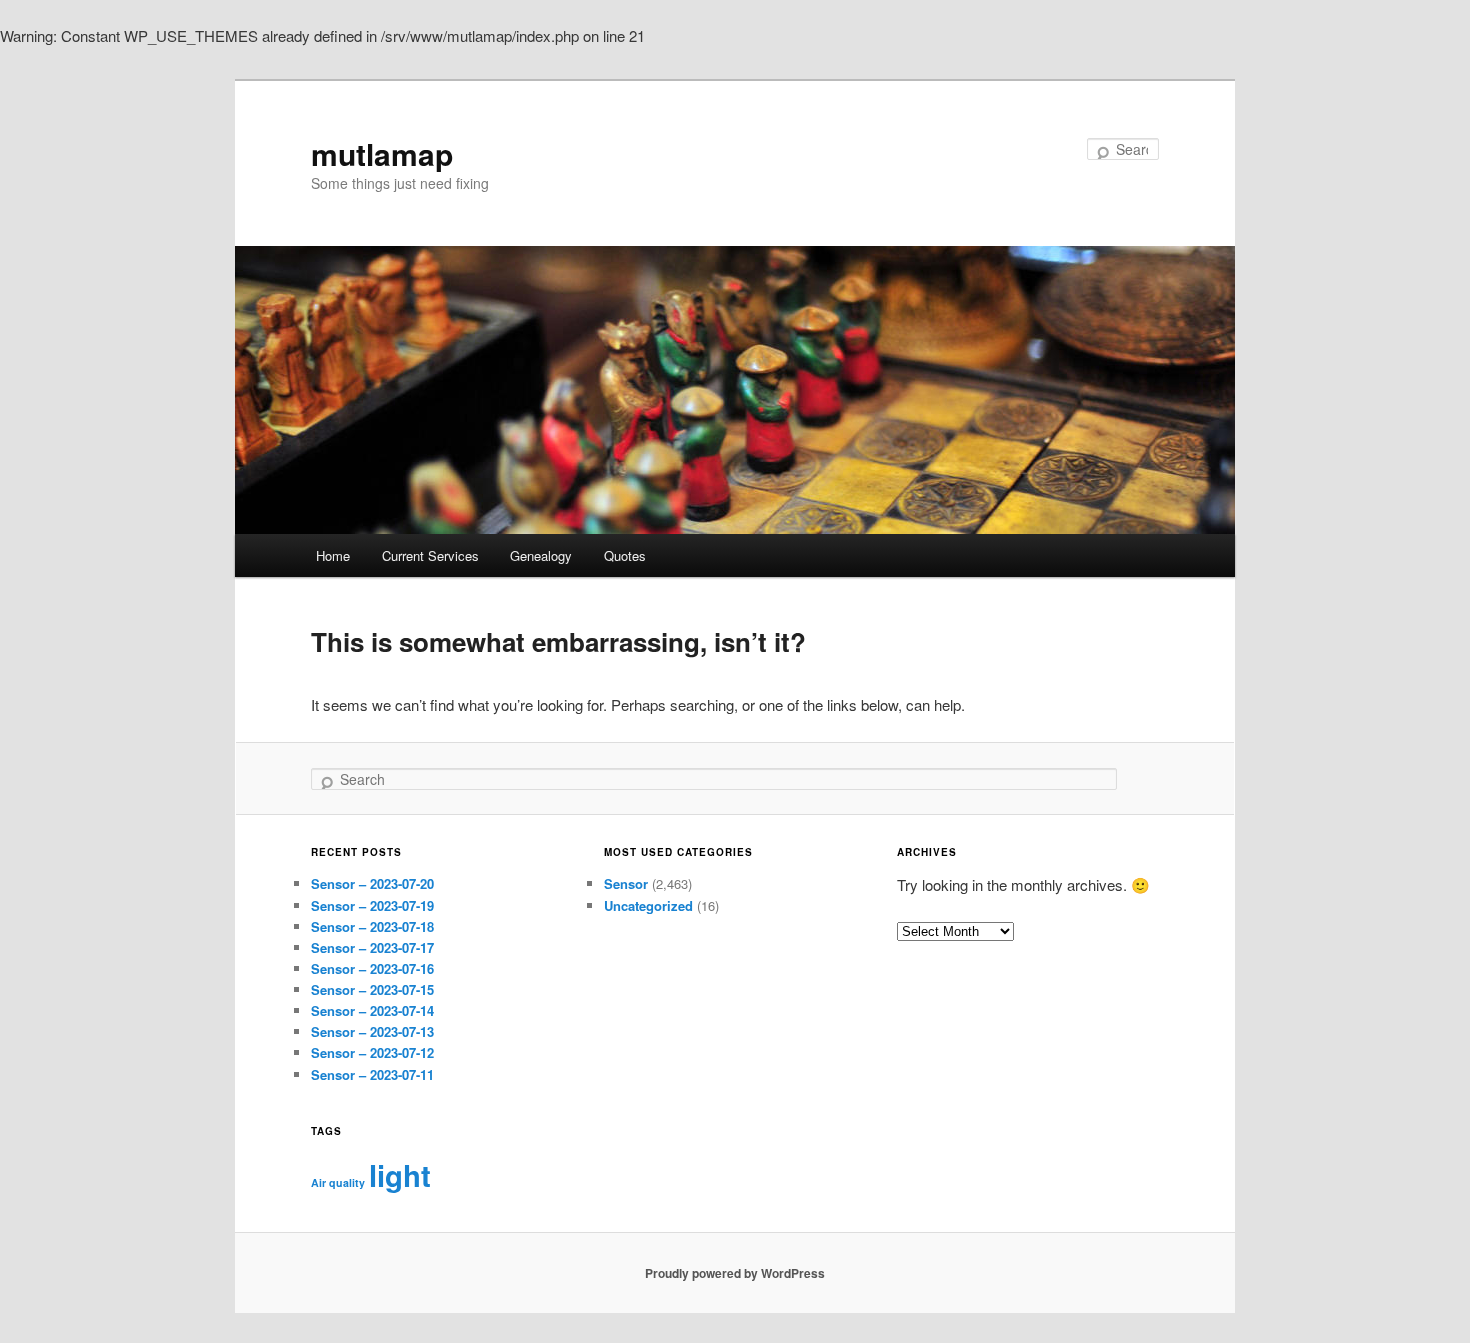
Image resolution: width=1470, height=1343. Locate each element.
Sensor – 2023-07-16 (372, 968)
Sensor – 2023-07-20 (372, 883)
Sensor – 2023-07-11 (372, 1074)
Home (333, 555)
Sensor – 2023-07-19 (372, 905)
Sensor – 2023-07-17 (372, 947)
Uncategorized (648, 905)
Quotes (625, 555)
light (400, 1175)
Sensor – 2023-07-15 (372, 989)
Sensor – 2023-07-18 (372, 926)
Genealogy (541, 555)
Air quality (338, 1182)
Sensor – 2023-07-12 (372, 1052)
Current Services (430, 555)
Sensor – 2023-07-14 (372, 1010)
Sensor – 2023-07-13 (372, 1031)
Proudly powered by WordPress (735, 1273)
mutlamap (382, 153)
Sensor (626, 883)
